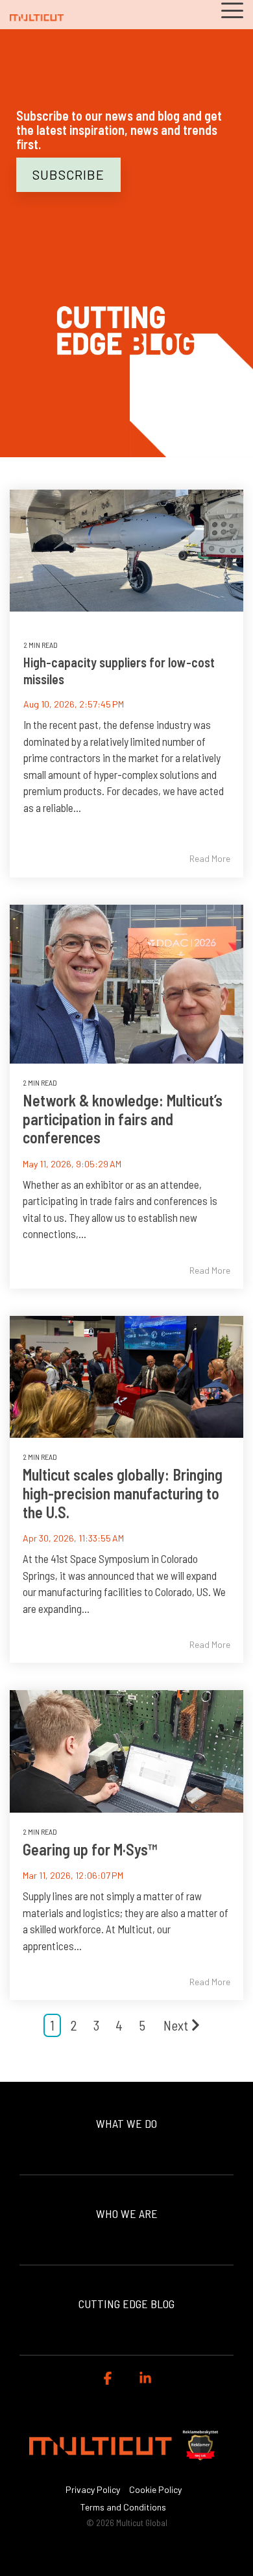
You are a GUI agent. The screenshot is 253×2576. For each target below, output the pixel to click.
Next (176, 2025)
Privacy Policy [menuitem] (93, 2489)
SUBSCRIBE (68, 174)
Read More (210, 859)
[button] (232, 9)
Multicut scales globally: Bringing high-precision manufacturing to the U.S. (123, 1493)
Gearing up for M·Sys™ (90, 1849)
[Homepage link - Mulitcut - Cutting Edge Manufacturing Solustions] (126, 2468)
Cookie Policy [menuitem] (155, 2489)
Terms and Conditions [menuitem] (123, 2507)
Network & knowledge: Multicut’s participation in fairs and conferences (123, 1119)
